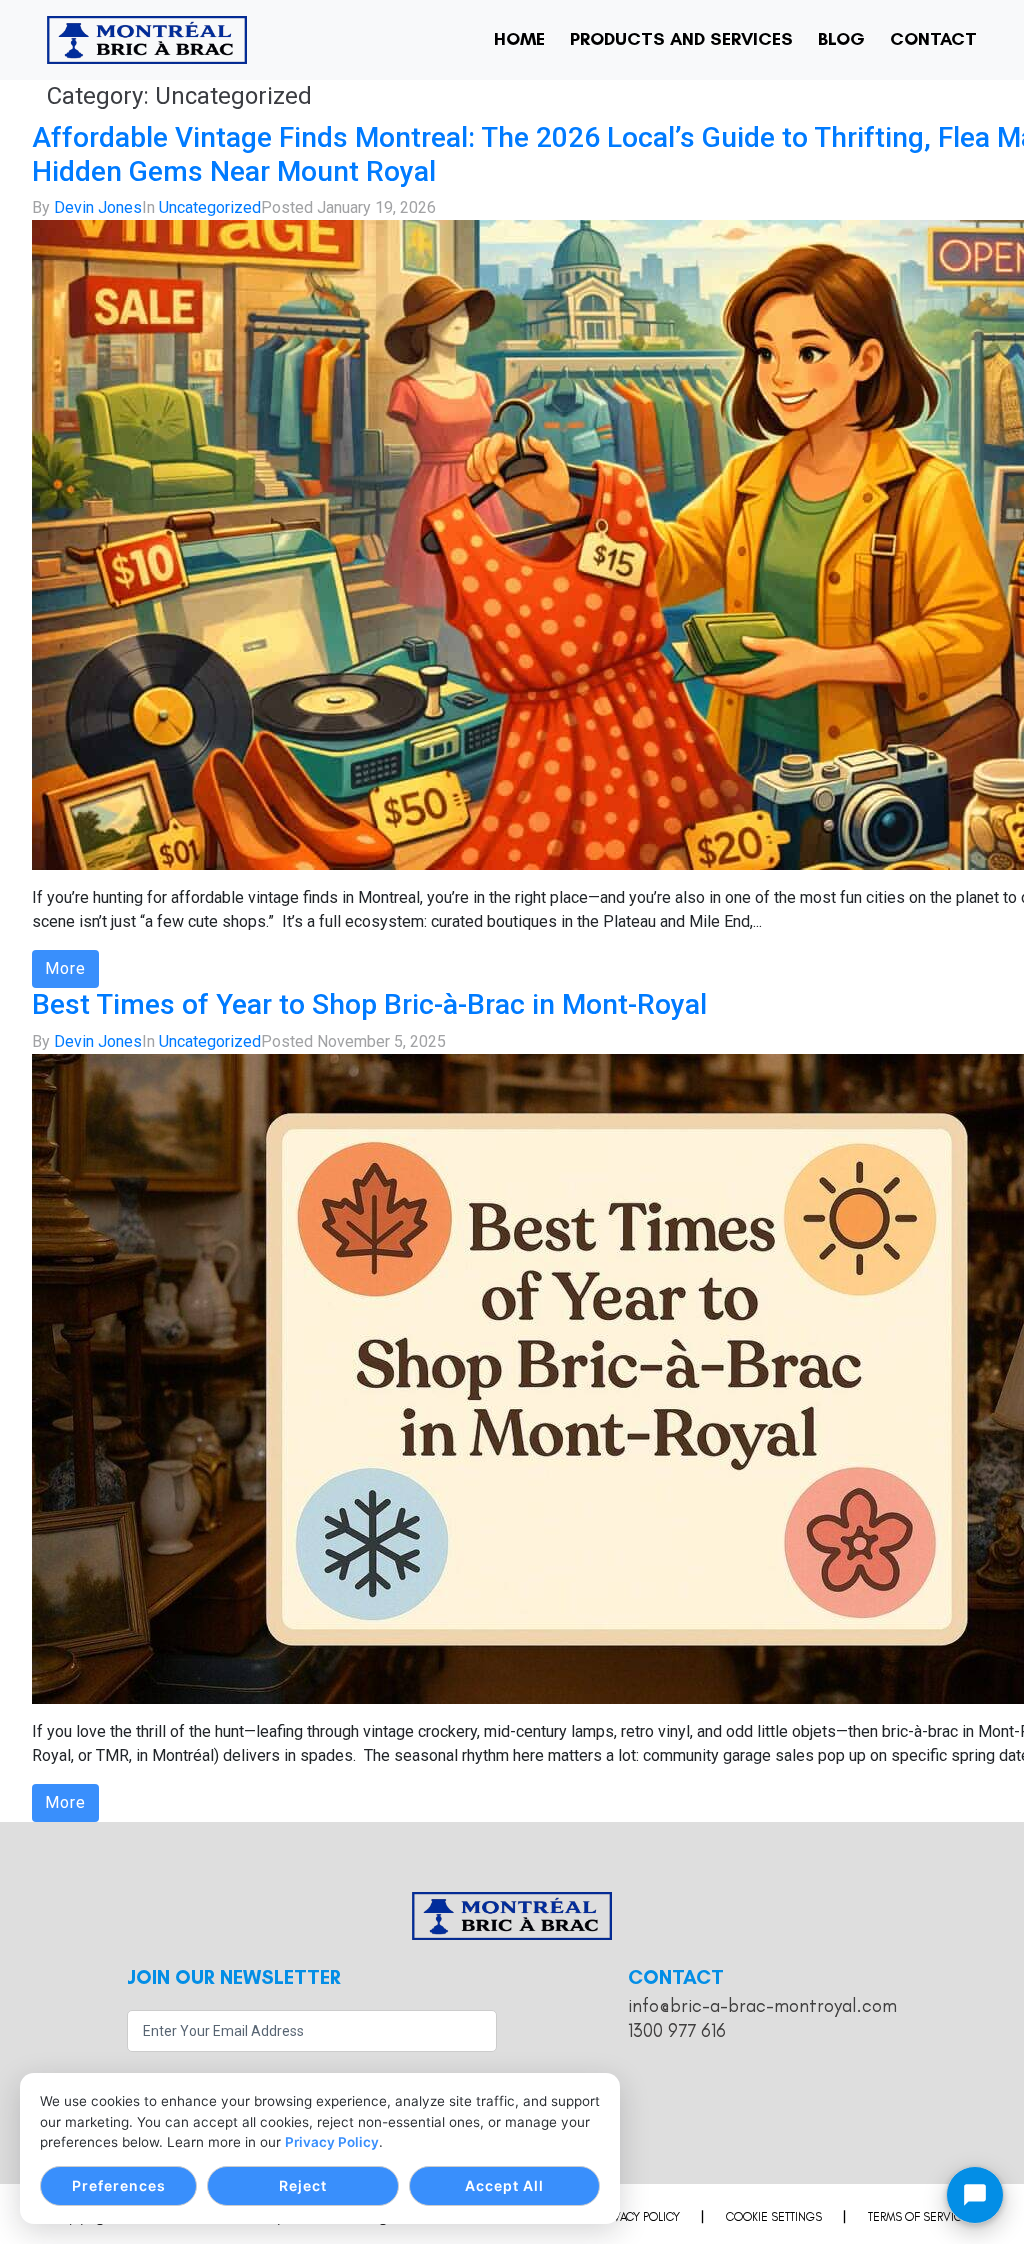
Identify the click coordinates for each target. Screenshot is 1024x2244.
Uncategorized (210, 207)
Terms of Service (918, 2217)
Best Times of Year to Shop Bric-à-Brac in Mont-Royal (369, 1004)
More (65, 968)
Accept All (504, 2185)
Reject (303, 2185)
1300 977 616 (677, 2030)
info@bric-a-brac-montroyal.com (762, 2005)
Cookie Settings (774, 2217)
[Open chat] (975, 2195)
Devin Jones (98, 207)
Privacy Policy (332, 2142)
